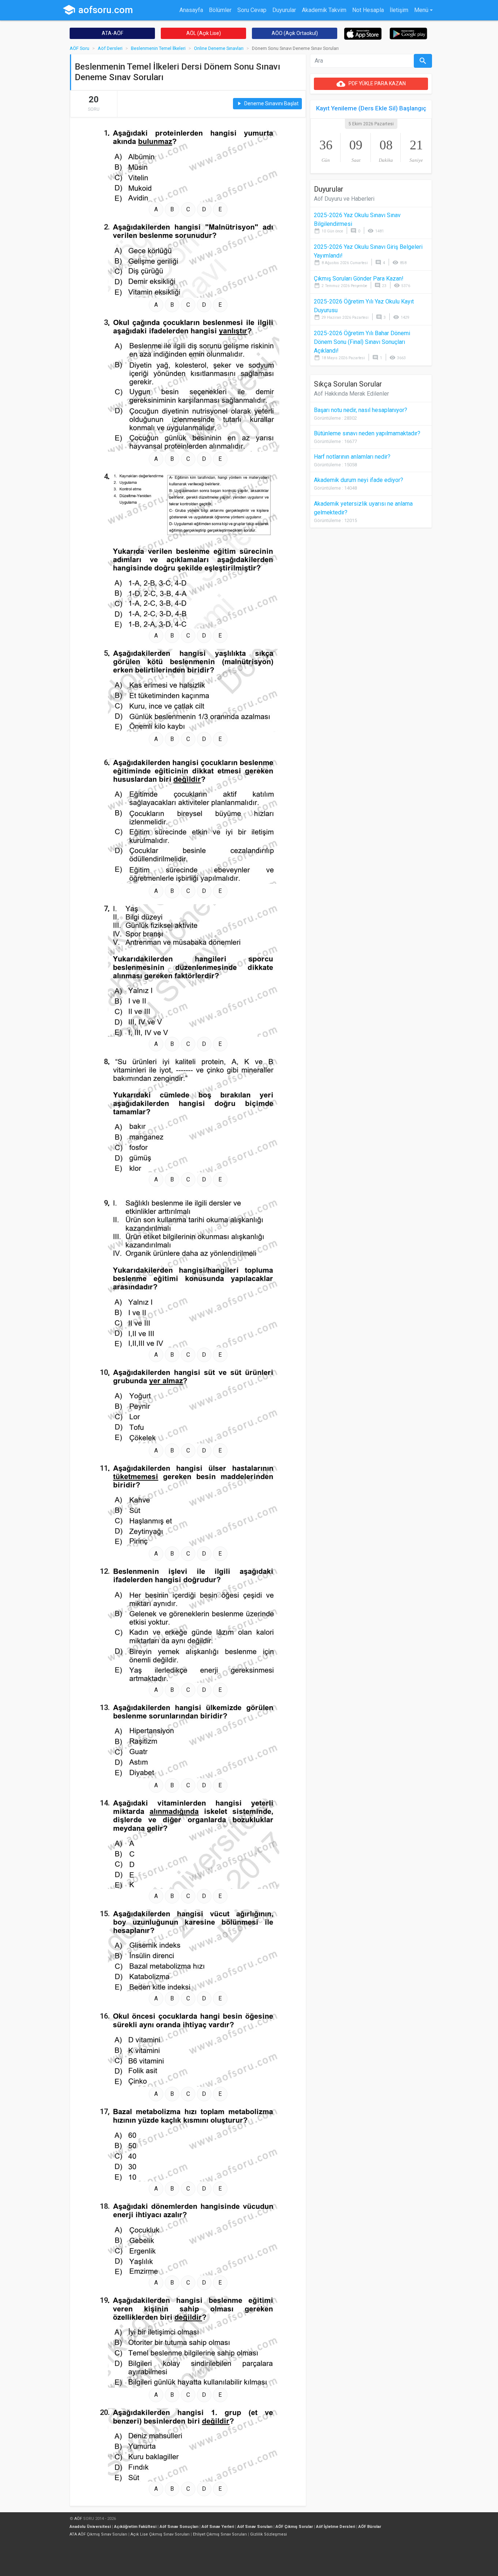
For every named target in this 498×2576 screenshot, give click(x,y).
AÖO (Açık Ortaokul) (295, 33)
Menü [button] (421, 10)
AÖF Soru (79, 48)
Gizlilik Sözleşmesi (269, 2534)
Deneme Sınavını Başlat (267, 104)
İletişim (399, 10)
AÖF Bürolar (370, 2527)
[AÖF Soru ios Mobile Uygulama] (363, 33)
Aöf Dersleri (110, 48)
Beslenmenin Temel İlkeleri (158, 48)
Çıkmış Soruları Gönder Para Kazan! (359, 279)
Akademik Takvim (324, 10)
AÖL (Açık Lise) (204, 33)
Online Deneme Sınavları (219, 48)
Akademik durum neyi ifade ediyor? (359, 480)
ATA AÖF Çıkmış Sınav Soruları (98, 2534)
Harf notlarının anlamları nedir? (352, 457)
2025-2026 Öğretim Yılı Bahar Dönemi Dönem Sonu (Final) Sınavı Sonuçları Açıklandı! (362, 342)
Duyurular (284, 10)
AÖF (78, 2519)
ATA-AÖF (112, 33)
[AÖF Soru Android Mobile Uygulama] (408, 33)
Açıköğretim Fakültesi (135, 2527)
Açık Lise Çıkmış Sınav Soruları (160, 2534)
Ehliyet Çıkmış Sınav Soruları (220, 2534)
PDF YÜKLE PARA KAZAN (371, 84)
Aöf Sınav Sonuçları (179, 2527)
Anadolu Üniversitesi (90, 2527)
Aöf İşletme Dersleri (336, 2527)
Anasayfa (191, 10)
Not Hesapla (368, 10)
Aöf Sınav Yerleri (218, 2527)
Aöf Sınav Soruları (255, 2527)
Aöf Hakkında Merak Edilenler (351, 394)
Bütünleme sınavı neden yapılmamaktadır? (367, 433)
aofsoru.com (98, 10)
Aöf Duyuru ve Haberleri (344, 199)
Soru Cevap (252, 10)
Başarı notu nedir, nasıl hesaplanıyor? (361, 410)
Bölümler (220, 10)
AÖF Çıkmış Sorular (294, 2527)
